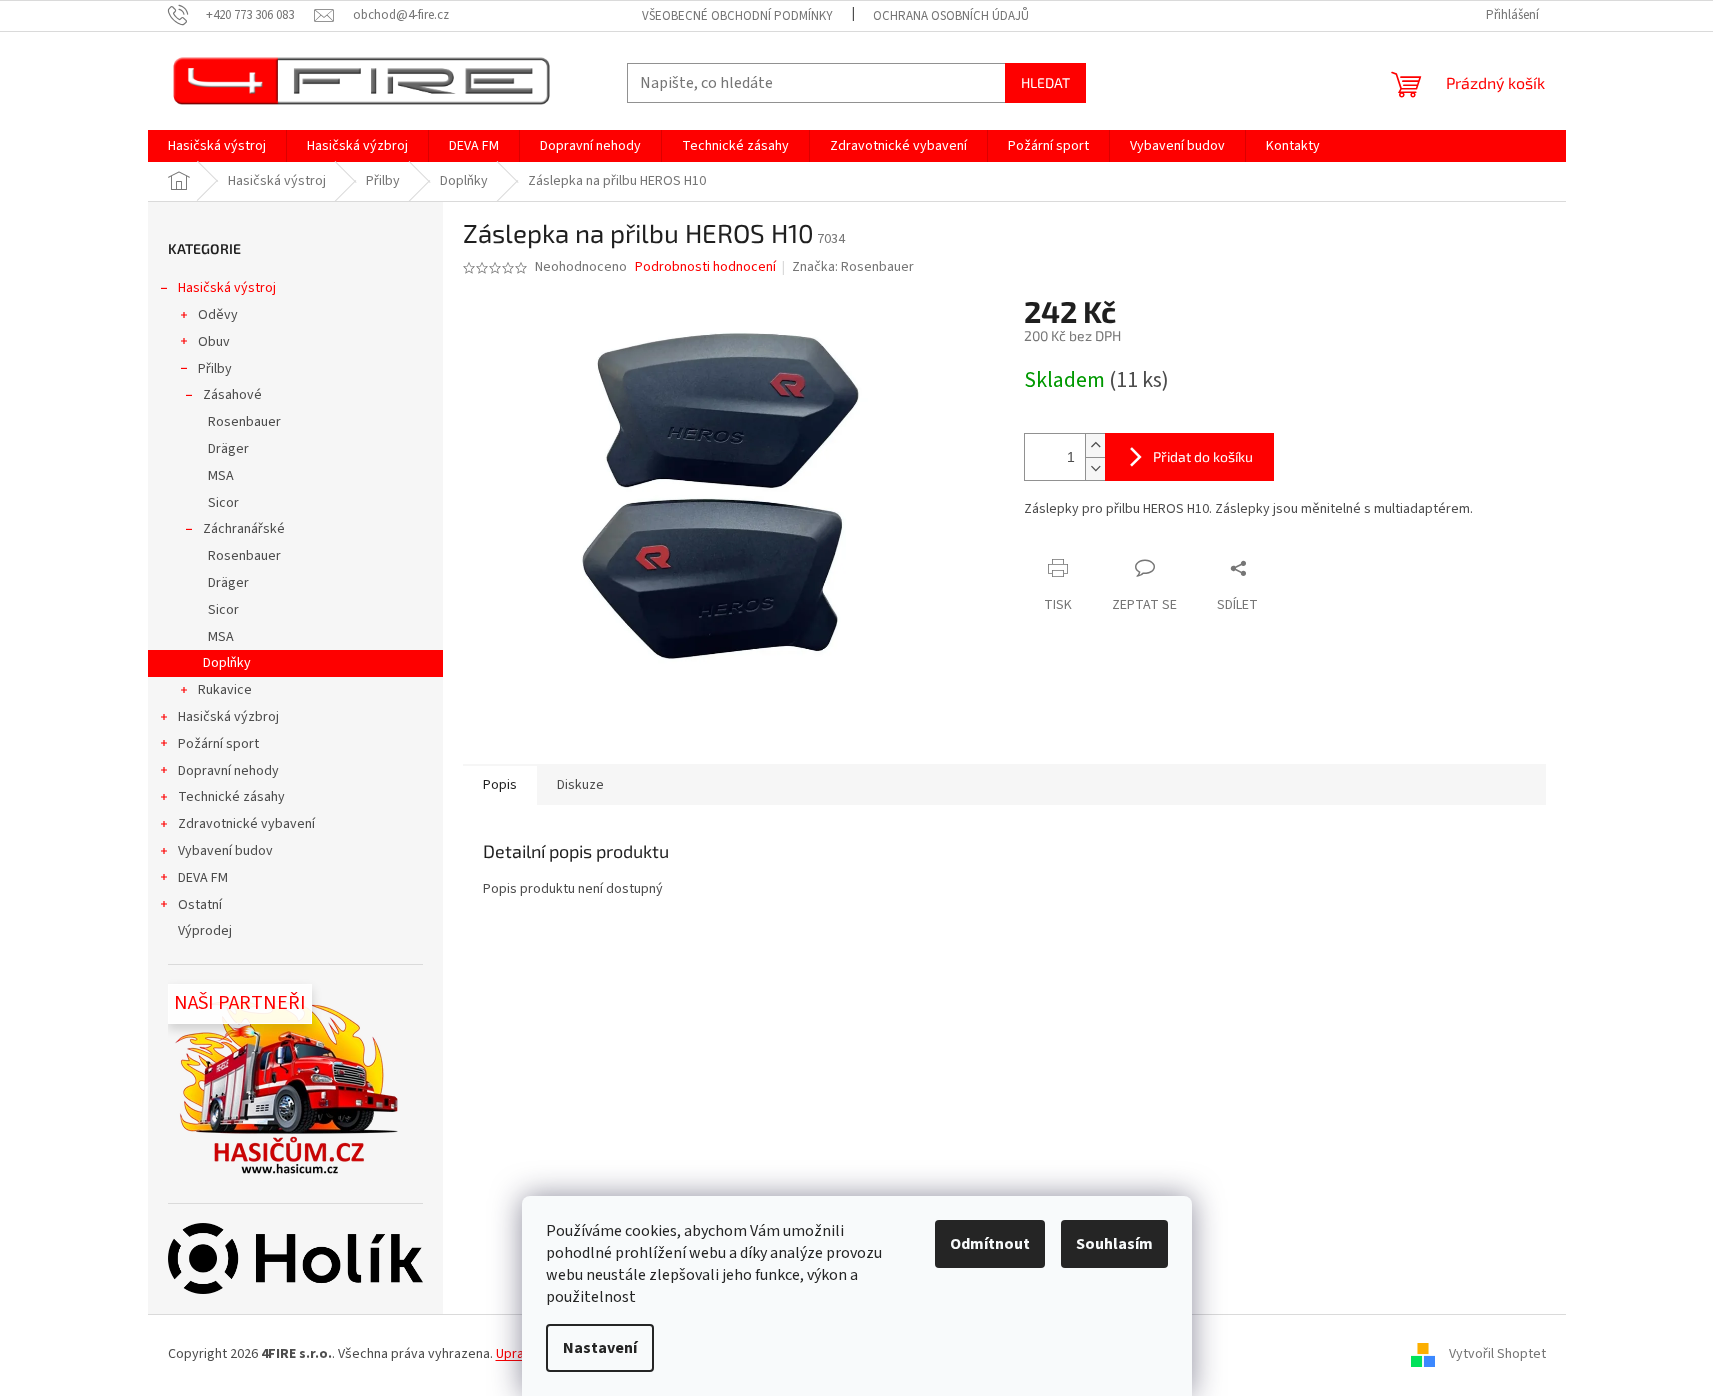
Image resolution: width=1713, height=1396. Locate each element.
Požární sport (218, 744)
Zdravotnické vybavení (246, 824)
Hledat (1045, 82)
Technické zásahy (231, 797)
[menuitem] (217, 146)
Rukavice (225, 690)
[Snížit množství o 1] (1095, 468)
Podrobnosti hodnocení (705, 267)
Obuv (214, 342)
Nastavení (600, 1348)
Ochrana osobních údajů (951, 16)
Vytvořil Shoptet (1497, 1354)
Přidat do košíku (1203, 456)
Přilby (215, 369)
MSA (221, 476)
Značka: (853, 267)
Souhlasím (1114, 1244)
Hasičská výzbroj (228, 717)
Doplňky (227, 663)
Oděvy (218, 315)
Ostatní (200, 905)
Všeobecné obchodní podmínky (737, 16)
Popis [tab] (500, 785)
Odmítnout (990, 1244)
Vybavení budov (225, 851)
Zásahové (232, 395)
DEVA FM (203, 878)
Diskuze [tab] (580, 785)
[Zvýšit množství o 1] (1095, 445)
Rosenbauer (244, 422)
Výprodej (205, 931)
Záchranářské (244, 529)
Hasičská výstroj (227, 288)
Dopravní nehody (228, 771)
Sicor (223, 503)
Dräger (228, 449)
